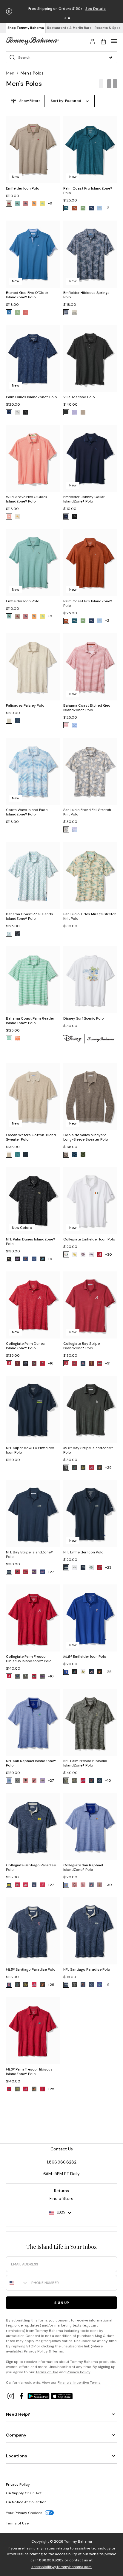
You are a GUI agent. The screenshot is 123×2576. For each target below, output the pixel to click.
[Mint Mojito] (9, 1038)
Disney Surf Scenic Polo (84, 1018)
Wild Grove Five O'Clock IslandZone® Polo (27, 499)
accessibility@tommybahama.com (61, 2567)
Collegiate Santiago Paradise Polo (31, 1867)
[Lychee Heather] (17, 517)
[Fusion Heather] (9, 517)
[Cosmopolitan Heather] (26, 204)
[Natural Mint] (17, 312)
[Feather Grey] (9, 1155)
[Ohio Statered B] (17, 1885)
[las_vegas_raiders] (17, 1781)
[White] (9, 934)
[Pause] (9, 11)
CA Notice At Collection (26, 2502)
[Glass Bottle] (66, 829)
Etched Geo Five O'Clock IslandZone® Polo (27, 295)
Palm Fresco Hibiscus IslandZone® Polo (29, 2072)
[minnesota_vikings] (66, 1781)
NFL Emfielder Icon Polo (83, 1552)
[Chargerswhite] (75, 1567)
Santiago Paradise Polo (31, 1969)
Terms (58, 2351)
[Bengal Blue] (9, 312)
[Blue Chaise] (17, 1155)
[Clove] (66, 1155)
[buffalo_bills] (17, 1259)
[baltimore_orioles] (100, 1468)
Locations (17, 2456)
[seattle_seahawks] (9, 1572)
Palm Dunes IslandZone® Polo (31, 397)
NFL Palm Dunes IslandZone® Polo (31, 1242)
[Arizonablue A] (91, 1885)
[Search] (110, 57)
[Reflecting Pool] (66, 208)
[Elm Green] (83, 208)
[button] (65, 18)
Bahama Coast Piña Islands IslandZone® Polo (30, 916)
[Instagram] (11, 2396)
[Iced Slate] (17, 934)
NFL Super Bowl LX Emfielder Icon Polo (30, 1450)
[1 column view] (101, 84)
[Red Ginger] (26, 312)
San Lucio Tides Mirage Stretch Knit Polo (90, 916)
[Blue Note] (66, 517)
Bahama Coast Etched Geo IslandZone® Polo (87, 708)
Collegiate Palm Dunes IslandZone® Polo (25, 1346)
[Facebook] (22, 2396)
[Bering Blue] (9, 412)
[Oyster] (9, 721)
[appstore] (62, 2396)
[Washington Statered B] (26, 1885)
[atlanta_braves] (91, 1468)
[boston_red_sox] (42, 2089)
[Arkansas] (100, 1363)
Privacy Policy (36, 2351)
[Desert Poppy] (34, 204)
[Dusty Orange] (17, 1038)
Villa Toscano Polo (79, 397)
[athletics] (83, 1468)
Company (16, 2435)
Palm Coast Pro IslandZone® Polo (88, 191)
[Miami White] (66, 1254)
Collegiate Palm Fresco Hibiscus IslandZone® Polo (29, 1659)
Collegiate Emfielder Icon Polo (89, 1239)
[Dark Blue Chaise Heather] (17, 204)
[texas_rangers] (66, 1672)
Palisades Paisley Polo (25, 705)
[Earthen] (66, 725)
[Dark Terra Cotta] (75, 208)
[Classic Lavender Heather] (75, 412)
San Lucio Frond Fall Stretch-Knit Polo (88, 812)
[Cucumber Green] (83, 1155)
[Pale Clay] (17, 412)
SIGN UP (62, 2303)
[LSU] (42, 1676)
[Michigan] (9, 1885)
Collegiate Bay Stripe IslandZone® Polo (82, 1346)
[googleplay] (39, 2396)
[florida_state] (34, 1363)
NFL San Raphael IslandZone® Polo (31, 1763)
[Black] (66, 312)
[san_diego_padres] (66, 1468)
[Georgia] (42, 1363)
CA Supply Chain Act (24, 2493)
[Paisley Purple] (75, 829)
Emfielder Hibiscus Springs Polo (86, 295)
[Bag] (103, 41)
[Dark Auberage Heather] (9, 204)
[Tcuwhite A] (91, 1254)
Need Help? (18, 2414)
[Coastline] (75, 1155)
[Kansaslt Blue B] (66, 1885)
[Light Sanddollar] (75, 312)
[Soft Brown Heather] (83, 412)
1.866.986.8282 (50, 2560)
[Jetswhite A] (91, 1567)
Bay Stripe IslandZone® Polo (88, 1450)
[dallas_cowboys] (34, 1259)
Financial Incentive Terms (79, 2383)
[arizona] (83, 1363)
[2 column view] (112, 84)
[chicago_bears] (26, 1259)
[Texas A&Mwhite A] (83, 1254)
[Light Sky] (100, 208)
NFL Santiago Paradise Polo (87, 1969)
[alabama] (100, 1254)
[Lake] (17, 721)
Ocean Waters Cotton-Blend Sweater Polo (31, 1137)
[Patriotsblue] (83, 1567)
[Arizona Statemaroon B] (100, 1885)
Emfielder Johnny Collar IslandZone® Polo (84, 499)
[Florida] (26, 1363)
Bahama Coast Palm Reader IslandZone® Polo (30, 1021)
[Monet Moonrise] (42, 204)
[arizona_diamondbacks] (75, 1468)
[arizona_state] (17, 1363)
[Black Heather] (66, 412)
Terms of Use (47, 2372)
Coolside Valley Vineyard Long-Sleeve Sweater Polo (86, 1137)
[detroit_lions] (42, 1259)
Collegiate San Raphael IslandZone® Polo (83, 1867)
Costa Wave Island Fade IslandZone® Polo (27, 812)
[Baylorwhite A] (75, 1254)
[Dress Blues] (26, 1155)
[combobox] (17, 2283)
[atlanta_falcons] (17, 1572)
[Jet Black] (26, 412)
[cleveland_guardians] (9, 1985)
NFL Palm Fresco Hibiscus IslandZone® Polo (85, 1763)
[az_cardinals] (26, 1572)
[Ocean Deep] (91, 208)
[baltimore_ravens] (9, 1259)
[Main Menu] (114, 41)
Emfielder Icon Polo (23, 188)
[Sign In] (93, 41)
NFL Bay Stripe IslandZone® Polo (29, 1554)
